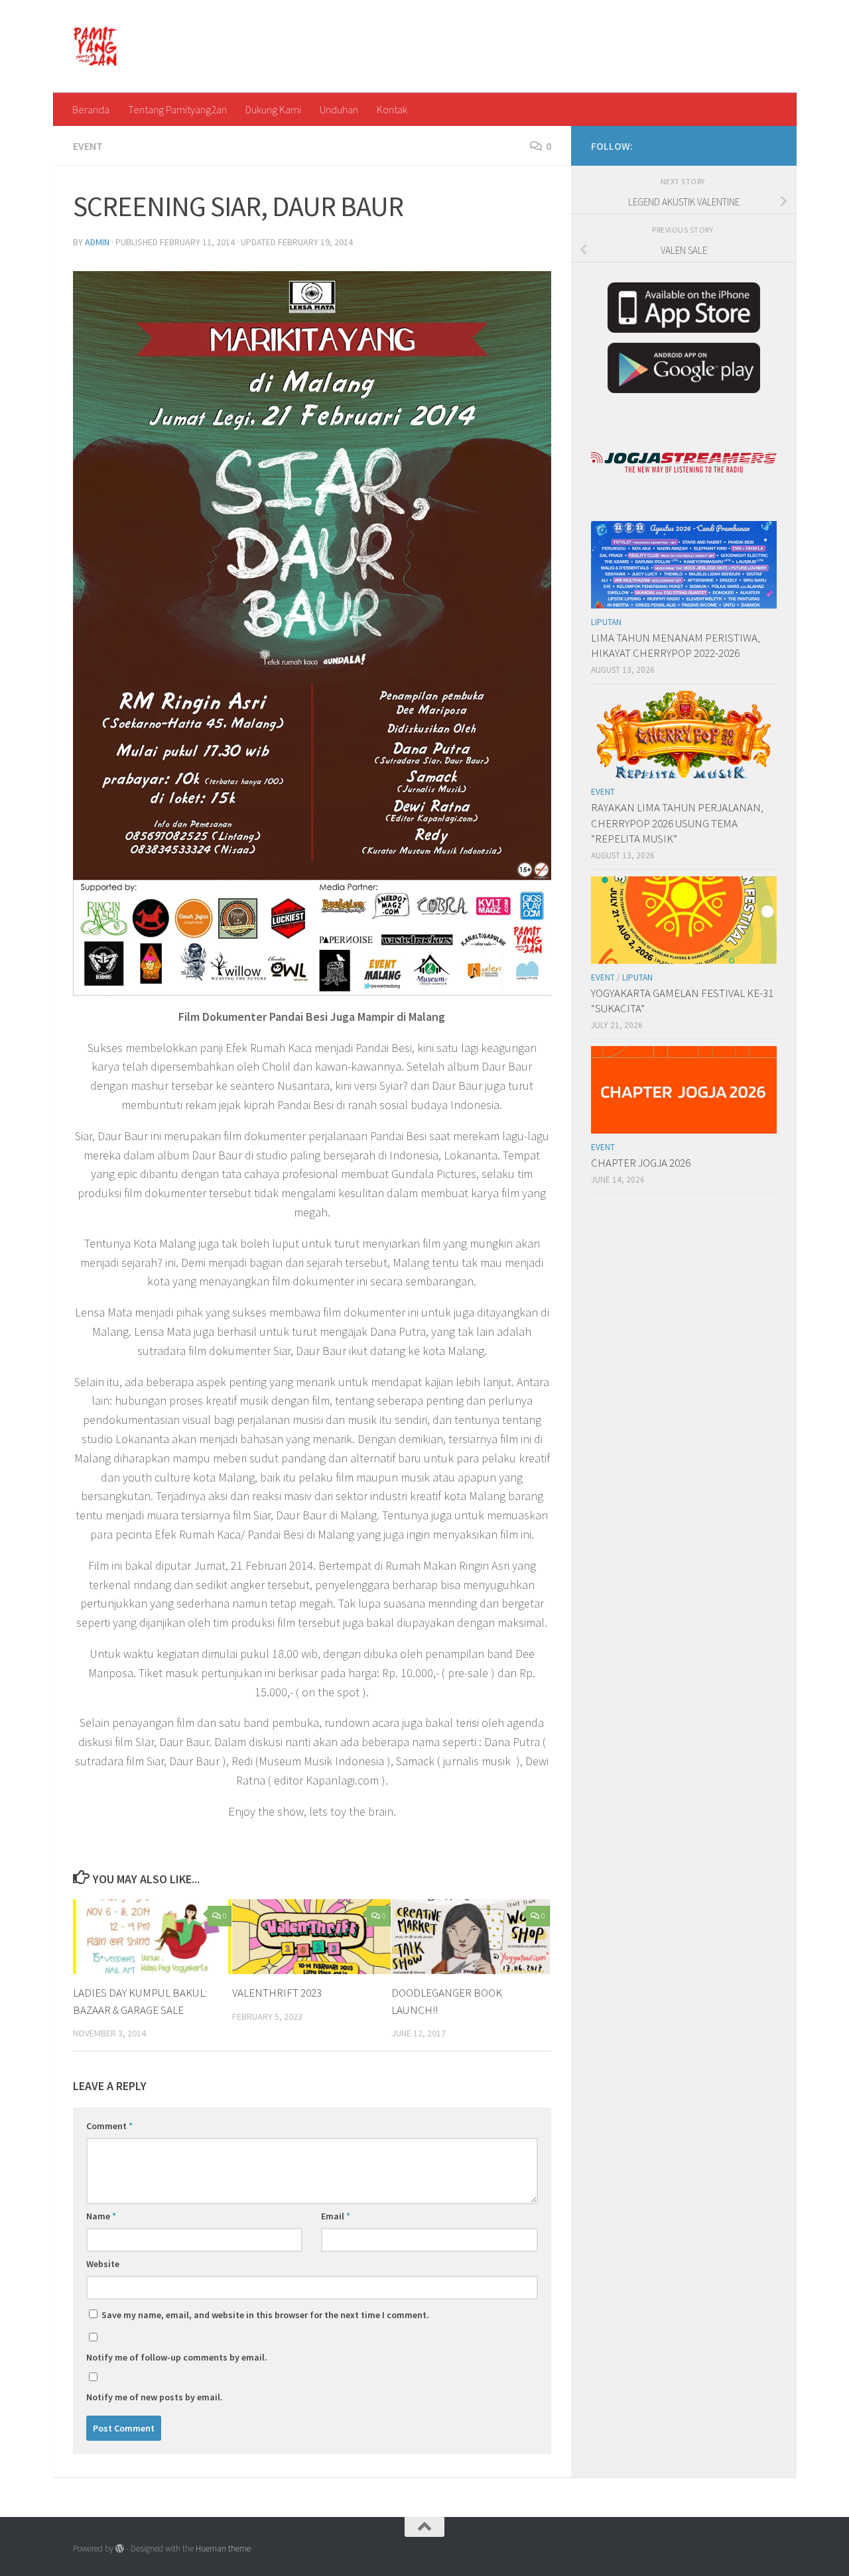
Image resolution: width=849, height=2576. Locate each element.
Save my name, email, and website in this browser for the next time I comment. (265, 2315)
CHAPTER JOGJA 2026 (641, 1163)
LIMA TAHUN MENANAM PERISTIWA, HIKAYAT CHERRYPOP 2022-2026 (676, 646)
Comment (109, 2126)
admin (97, 242)
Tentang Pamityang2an (177, 109)
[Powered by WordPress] (120, 2548)
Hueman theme (223, 2548)
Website (103, 2264)
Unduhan (339, 109)
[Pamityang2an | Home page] (96, 46)
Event (88, 146)
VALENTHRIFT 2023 (277, 1993)
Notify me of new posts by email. (155, 2397)
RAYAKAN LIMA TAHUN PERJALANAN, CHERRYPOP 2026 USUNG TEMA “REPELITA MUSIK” (677, 823)
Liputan (606, 622)
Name (101, 2216)
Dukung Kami (273, 109)
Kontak (392, 109)
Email (336, 2216)
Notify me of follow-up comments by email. (177, 2357)
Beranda (91, 109)
